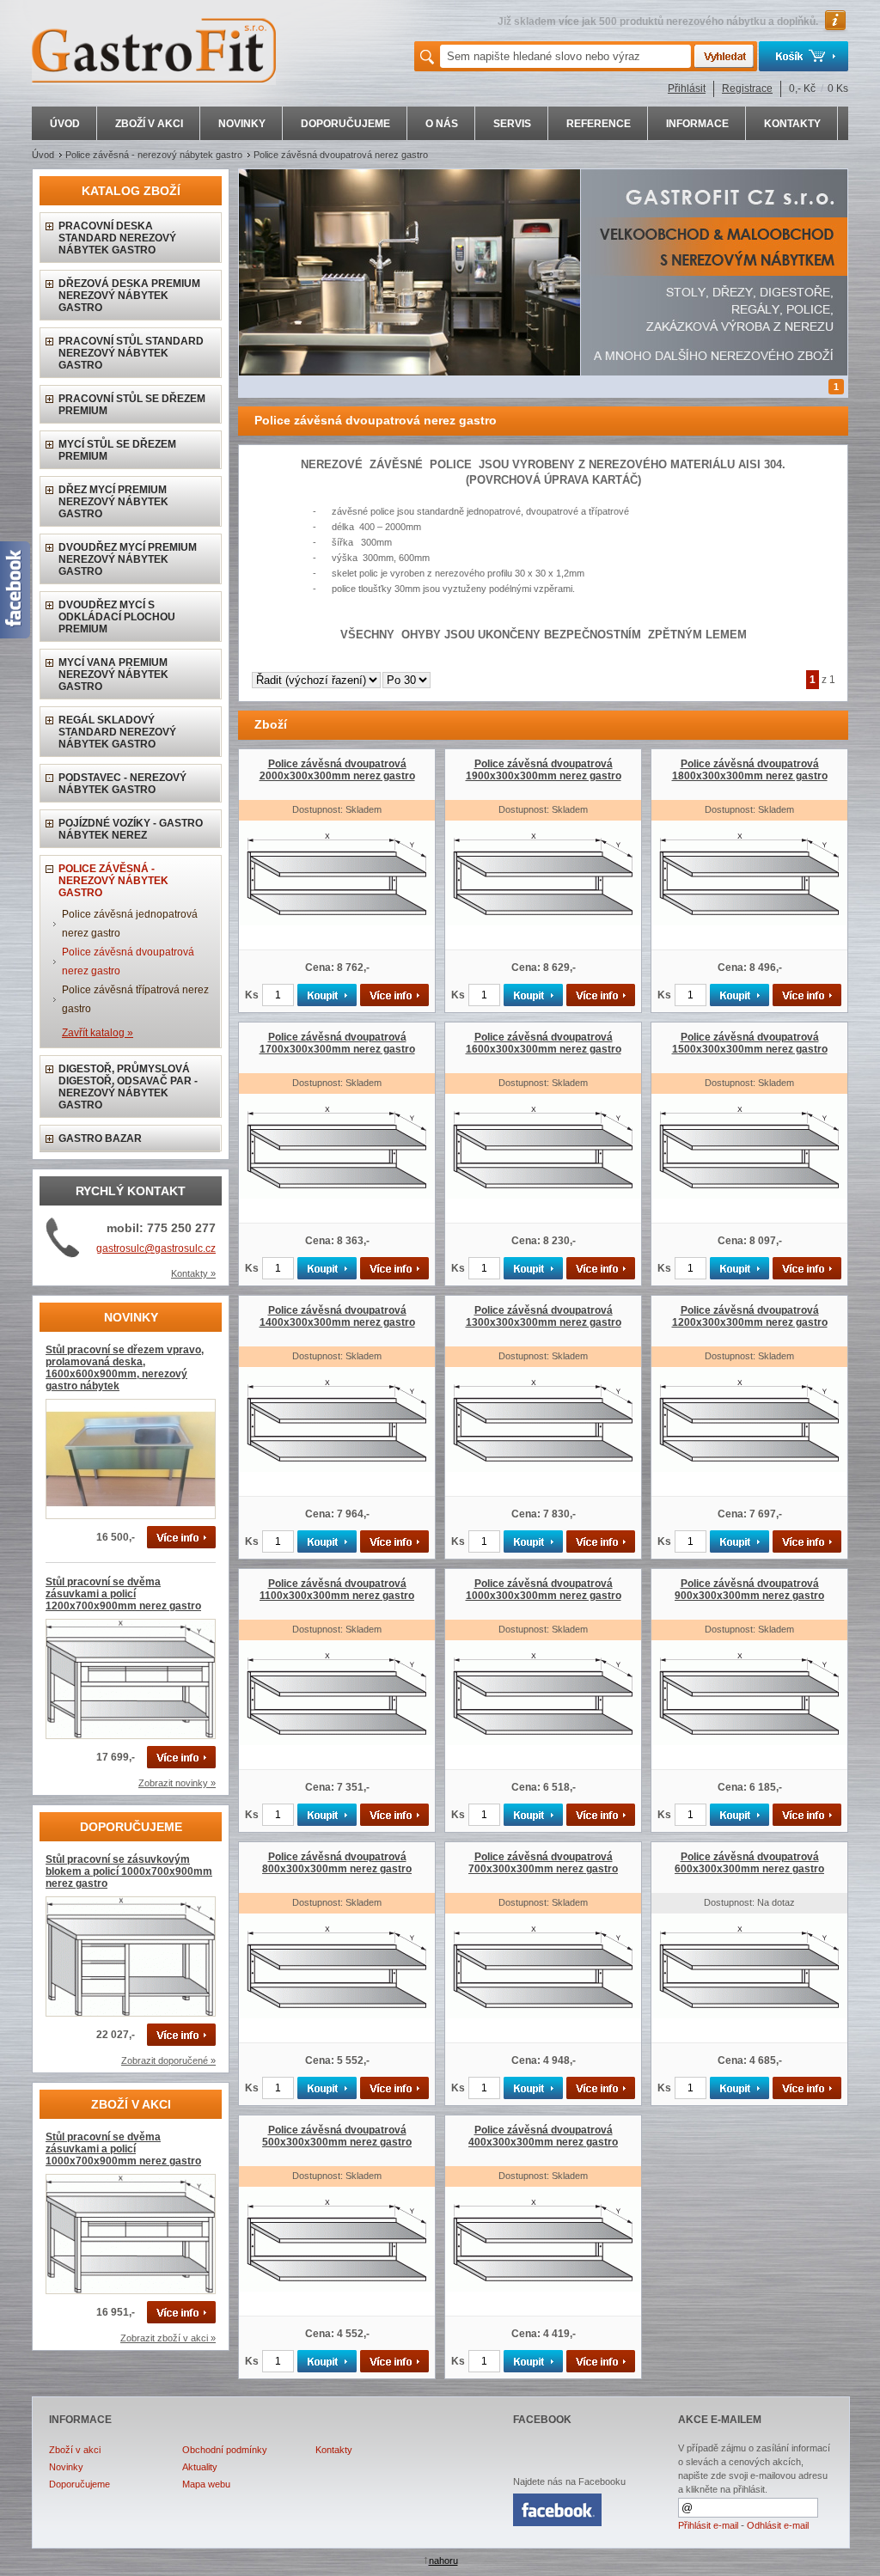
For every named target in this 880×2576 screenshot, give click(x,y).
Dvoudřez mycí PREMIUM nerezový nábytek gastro (128, 559)
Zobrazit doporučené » (168, 2060)
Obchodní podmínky (225, 2450)
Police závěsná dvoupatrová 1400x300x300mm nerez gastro (337, 1316)
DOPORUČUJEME (345, 124)
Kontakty (334, 2450)
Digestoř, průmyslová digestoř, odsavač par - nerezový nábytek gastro (128, 1087)
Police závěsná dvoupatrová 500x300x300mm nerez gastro (337, 2136)
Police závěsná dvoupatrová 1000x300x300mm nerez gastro (544, 1590)
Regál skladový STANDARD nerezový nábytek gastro (117, 732)
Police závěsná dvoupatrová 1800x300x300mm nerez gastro (750, 770)
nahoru (443, 2561)
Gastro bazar (100, 1138)
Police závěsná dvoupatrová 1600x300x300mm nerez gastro (544, 1043)
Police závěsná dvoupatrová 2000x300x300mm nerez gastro (337, 770)
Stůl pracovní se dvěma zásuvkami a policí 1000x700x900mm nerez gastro (123, 2149)
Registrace (747, 89)
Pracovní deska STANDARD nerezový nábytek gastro (117, 238)
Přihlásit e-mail (708, 2525)
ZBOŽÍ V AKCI (149, 124)
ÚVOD (65, 124)
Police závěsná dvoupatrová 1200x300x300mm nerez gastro (750, 1316)
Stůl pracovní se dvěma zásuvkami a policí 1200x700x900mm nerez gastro (123, 1594)
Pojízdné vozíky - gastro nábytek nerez (131, 829)
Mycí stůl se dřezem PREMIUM (117, 450)
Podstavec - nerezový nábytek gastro (122, 784)
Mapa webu (206, 2484)
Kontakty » (193, 1273)
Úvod (43, 155)
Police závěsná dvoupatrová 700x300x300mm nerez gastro (543, 1863)
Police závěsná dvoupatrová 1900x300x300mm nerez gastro (544, 770)
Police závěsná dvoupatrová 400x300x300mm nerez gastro (543, 2136)
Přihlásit (687, 89)
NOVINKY (242, 124)
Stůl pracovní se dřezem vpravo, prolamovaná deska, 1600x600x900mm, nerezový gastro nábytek (125, 1368)
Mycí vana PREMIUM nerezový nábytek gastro (113, 675)
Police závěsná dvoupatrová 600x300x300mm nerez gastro (749, 1863)
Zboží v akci (75, 2450)
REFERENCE (599, 124)
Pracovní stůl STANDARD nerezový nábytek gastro (131, 353)
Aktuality (200, 2467)
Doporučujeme (79, 2484)
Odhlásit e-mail (778, 2525)
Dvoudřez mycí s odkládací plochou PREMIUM (117, 617)
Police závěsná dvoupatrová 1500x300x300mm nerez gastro (750, 1043)
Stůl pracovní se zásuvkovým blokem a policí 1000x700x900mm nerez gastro (129, 1871)
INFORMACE (697, 124)
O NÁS (442, 124)
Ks (252, 995)
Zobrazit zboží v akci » (168, 2338)
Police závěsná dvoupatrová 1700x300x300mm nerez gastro (337, 1043)
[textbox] (565, 56)
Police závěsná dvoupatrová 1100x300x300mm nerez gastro (337, 1590)
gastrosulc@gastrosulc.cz (156, 1248)
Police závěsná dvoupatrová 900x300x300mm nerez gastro (749, 1590)
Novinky (66, 2467)
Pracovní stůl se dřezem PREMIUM (132, 405)
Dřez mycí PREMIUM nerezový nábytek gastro (113, 502)
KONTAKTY (792, 124)
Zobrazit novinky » (177, 1783)
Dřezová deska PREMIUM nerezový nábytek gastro (129, 296)
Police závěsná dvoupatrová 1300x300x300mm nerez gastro (544, 1316)
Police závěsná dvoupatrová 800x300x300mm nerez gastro (337, 1863)
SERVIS (512, 124)
